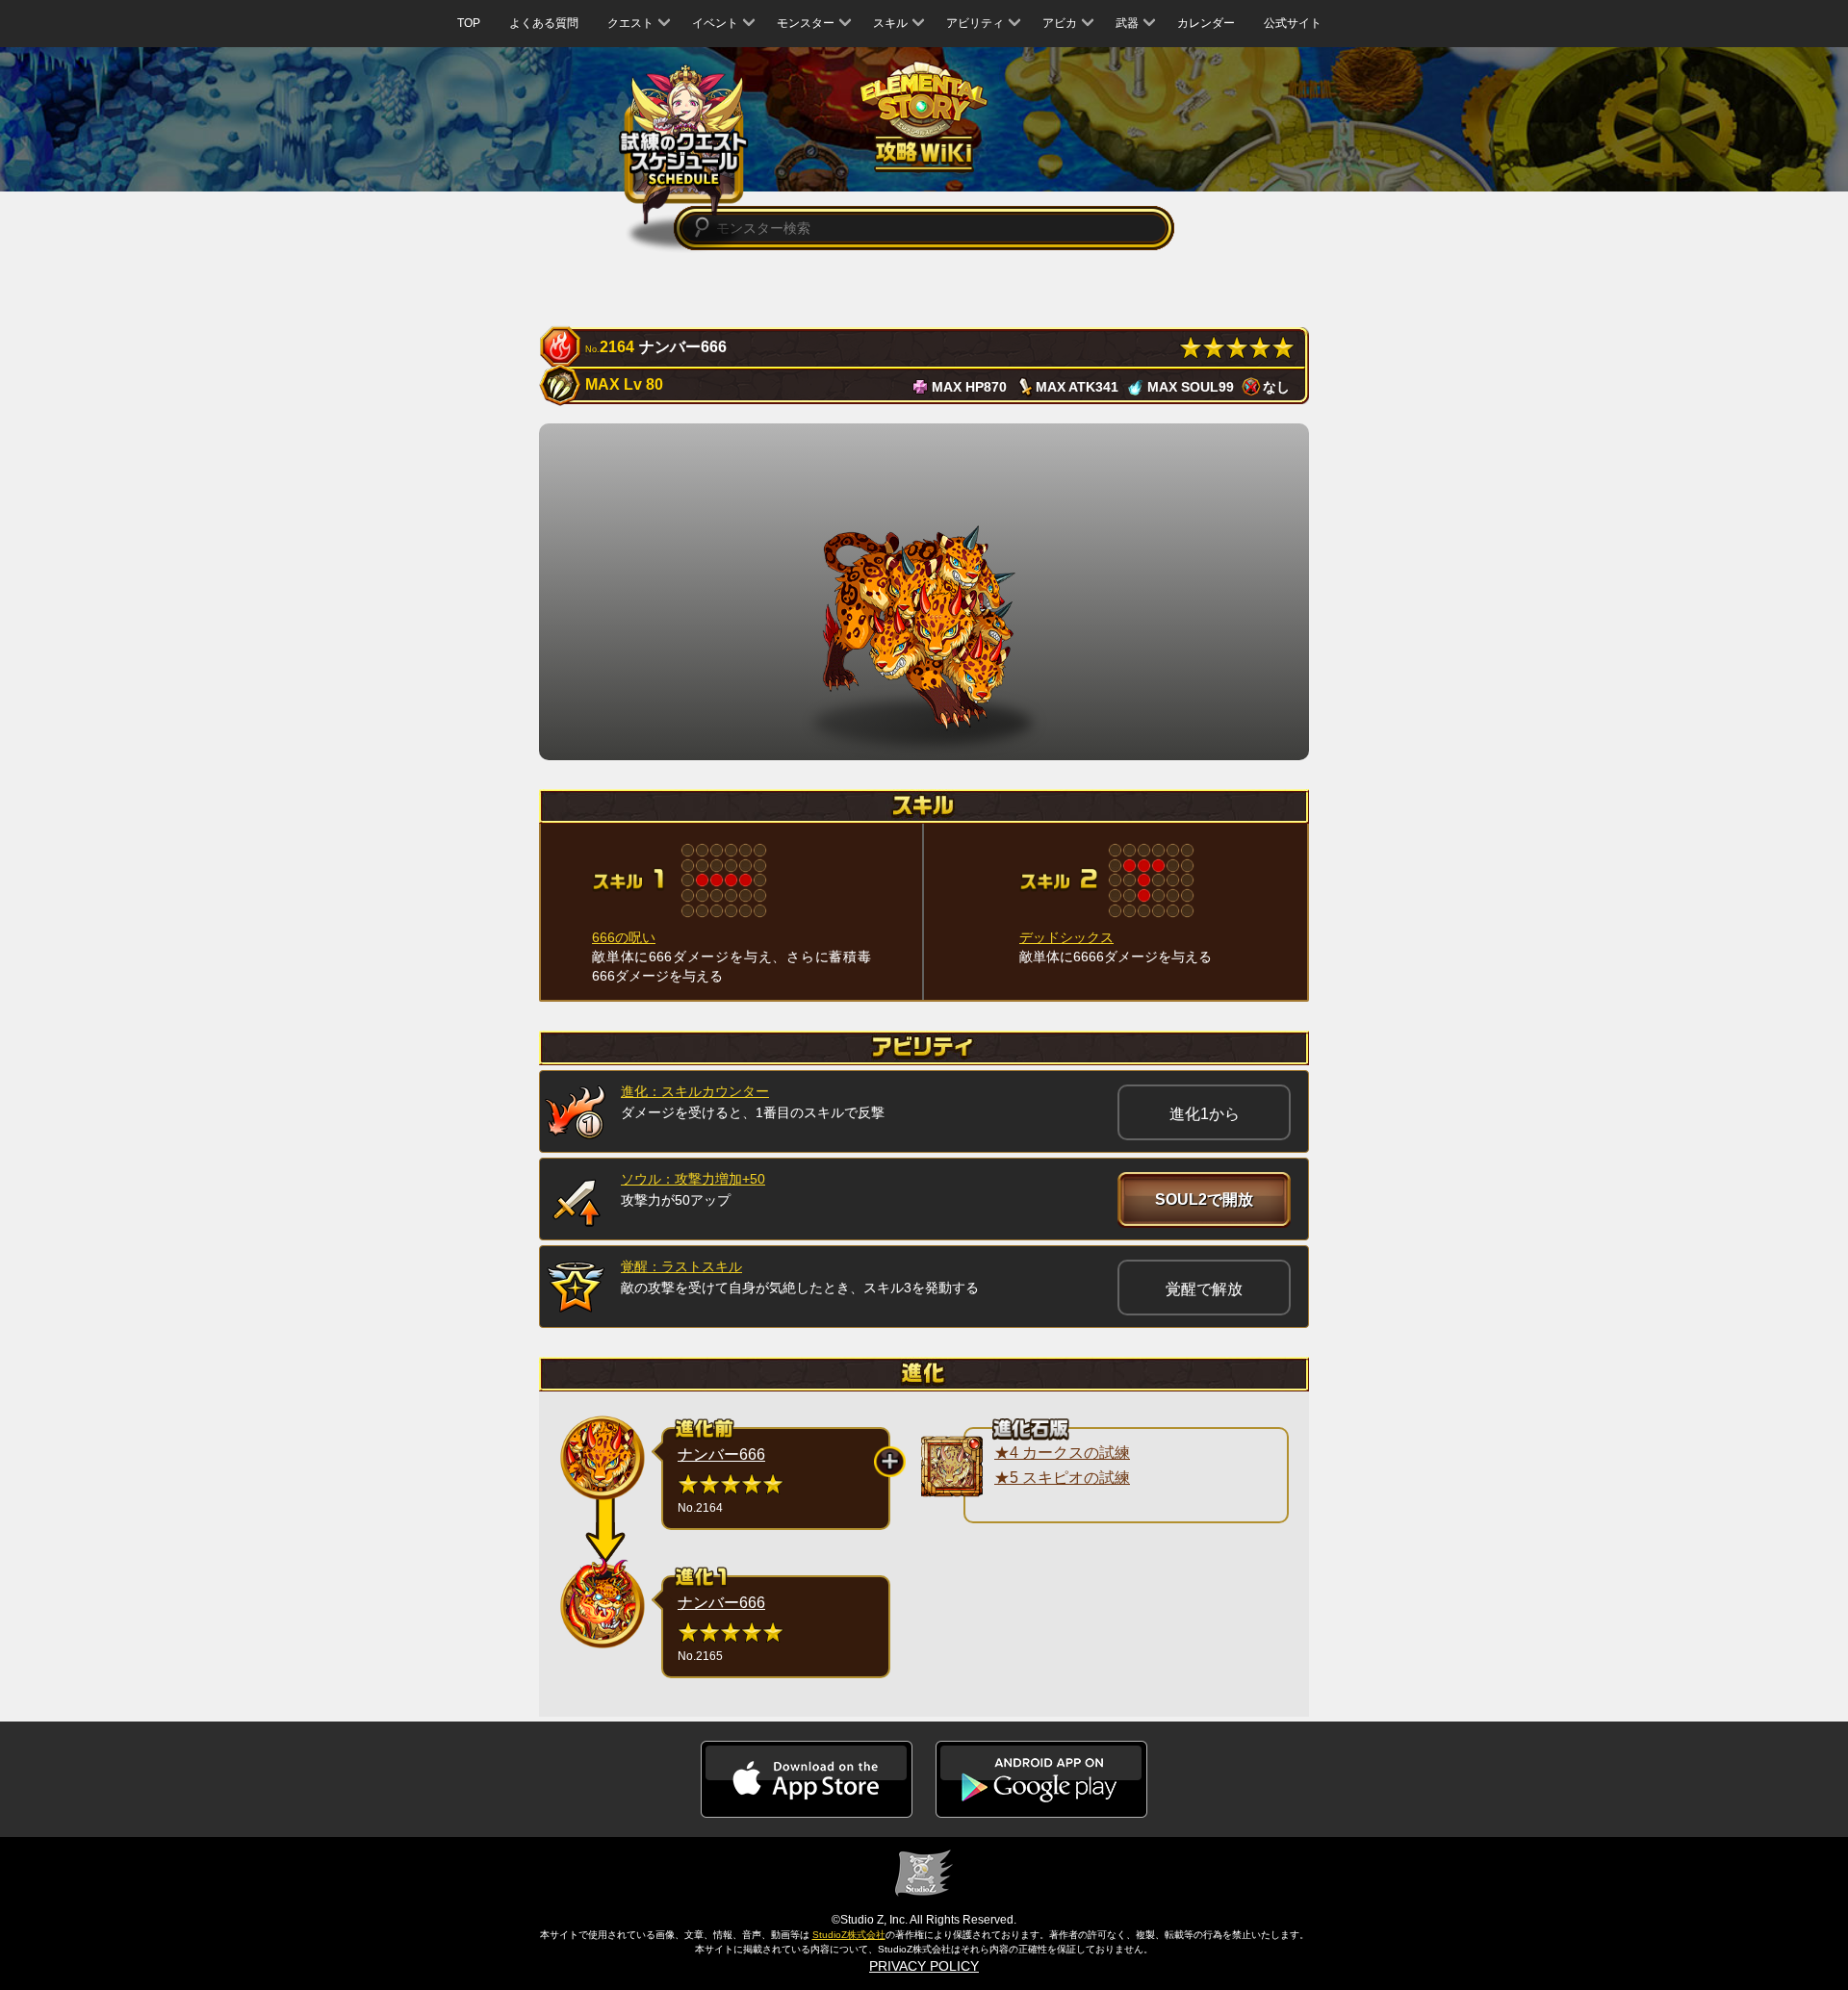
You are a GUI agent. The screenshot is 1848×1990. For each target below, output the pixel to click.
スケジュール (684, 146)
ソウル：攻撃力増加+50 (693, 1179)
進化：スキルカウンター (695, 1091)
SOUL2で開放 (1204, 1199)
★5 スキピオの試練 (1062, 1478)
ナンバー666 (721, 1454)
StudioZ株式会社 (849, 1935)
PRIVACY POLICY (924, 1966)
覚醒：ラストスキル (681, 1266)
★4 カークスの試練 (1062, 1453)
